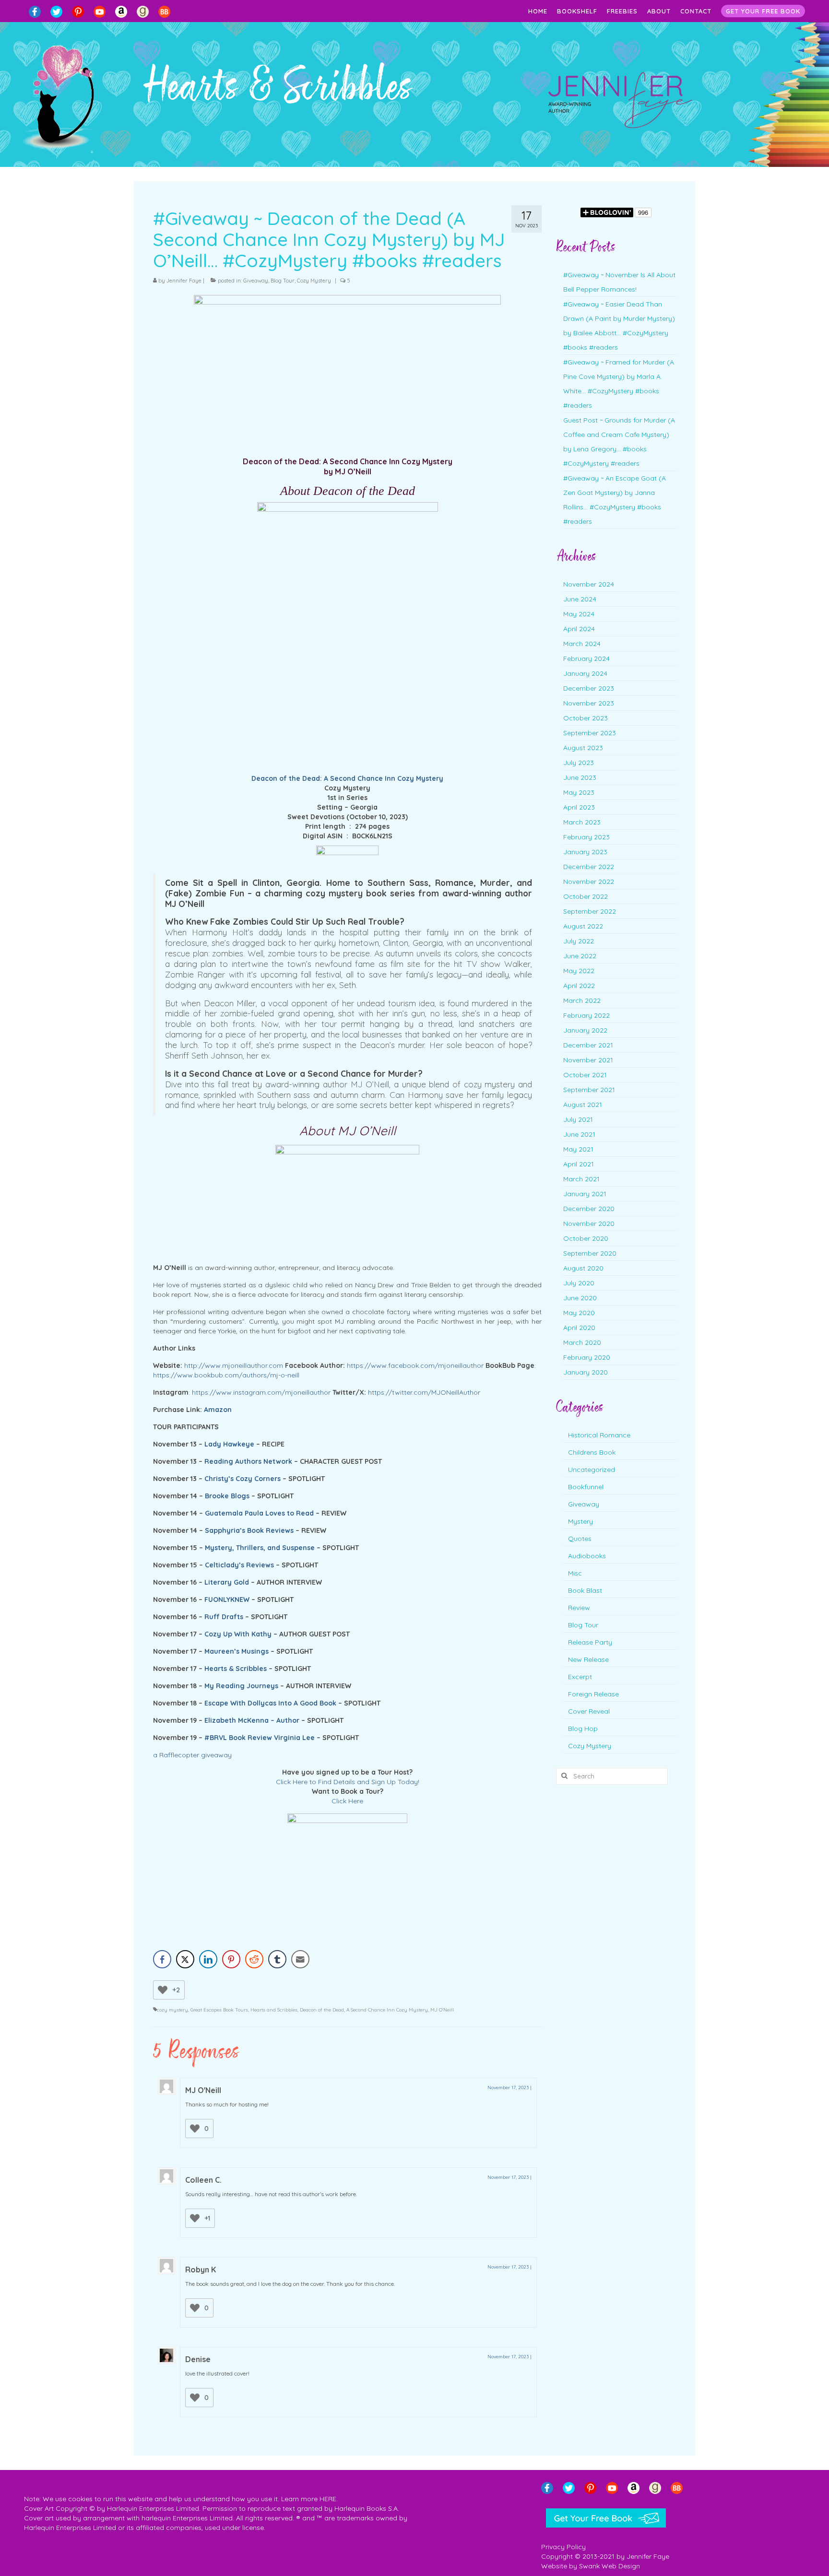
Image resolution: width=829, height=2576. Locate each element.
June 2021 (579, 1134)
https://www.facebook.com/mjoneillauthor (415, 1365)
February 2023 (586, 837)
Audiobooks (587, 1556)
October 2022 (586, 896)
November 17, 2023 (508, 2088)
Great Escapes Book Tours (219, 2010)
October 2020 (586, 1238)
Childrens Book (592, 1452)
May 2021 (578, 1149)
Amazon (218, 1410)
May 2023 (579, 792)
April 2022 (579, 986)
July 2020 (579, 1283)
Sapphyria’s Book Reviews (249, 1530)
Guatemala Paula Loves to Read (259, 1513)
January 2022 (585, 1030)
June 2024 (580, 599)
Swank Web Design (610, 2566)
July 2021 (578, 1119)
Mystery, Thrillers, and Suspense (260, 1548)
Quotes (580, 1539)
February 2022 (586, 1015)
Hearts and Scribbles (274, 2010)
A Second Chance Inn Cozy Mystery (387, 2010)
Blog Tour (283, 281)
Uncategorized (592, 1470)
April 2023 (579, 807)
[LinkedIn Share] (208, 1959)
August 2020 (583, 1268)
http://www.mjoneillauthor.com (234, 1365)
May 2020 (579, 1313)
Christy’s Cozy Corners (243, 1479)
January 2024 (585, 673)
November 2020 (589, 1223)
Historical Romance (599, 1435)
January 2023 (585, 852)
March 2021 (581, 1179)
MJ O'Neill (442, 2010)
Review (579, 1608)
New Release (588, 1659)
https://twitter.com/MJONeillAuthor (424, 1392)
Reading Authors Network (248, 1461)
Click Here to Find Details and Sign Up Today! (348, 1782)
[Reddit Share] (254, 1959)
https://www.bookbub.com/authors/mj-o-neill (226, 1375)
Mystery (580, 1521)
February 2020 (587, 1357)
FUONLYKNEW (227, 1600)
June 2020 (580, 1298)
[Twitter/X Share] (185, 1959)
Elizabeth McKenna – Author (252, 1720)
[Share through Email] (300, 1959)
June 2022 (580, 956)
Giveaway (256, 281)
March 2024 (582, 644)
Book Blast (585, 1590)
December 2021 (588, 1045)
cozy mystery (172, 2010)
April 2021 (579, 1164)
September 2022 (590, 911)
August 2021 (583, 1105)
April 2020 (579, 1328)
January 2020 (586, 1372)
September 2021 (589, 1090)
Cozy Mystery (314, 281)
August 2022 (583, 926)
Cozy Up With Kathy (238, 1634)
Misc (575, 1573)
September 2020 (590, 1253)
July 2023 (579, 763)
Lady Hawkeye (229, 1444)
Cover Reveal (589, 1711)
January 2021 (585, 1194)
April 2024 (579, 629)
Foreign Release (593, 1694)
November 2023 (589, 703)
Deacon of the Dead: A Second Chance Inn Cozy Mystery (347, 778)
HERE (328, 2499)
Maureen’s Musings (237, 1651)
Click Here (347, 1801)
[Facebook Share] (162, 1959)
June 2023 (580, 777)
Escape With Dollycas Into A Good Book (270, 1703)
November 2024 (589, 584)
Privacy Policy (563, 2547)
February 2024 (586, 659)
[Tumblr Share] (277, 1959)
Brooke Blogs (227, 1496)
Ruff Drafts (224, 1617)
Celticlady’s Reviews (239, 1565)
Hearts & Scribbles (236, 1669)
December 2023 (589, 688)
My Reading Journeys (241, 1686)
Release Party (590, 1642)
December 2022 (589, 867)
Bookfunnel (586, 1487)
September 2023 (590, 733)
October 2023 (586, 718)
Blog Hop (583, 1729)
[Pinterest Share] (231, 1959)
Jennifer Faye (184, 281)
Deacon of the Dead (322, 2010)
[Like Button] (163, 1990)
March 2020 (582, 1342)
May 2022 (579, 971)
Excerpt (580, 1677)
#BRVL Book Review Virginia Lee (260, 1738)
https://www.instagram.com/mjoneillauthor (261, 1392)
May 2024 (579, 614)
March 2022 (582, 1000)
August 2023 (583, 748)
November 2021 (588, 1060)
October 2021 (585, 1075)
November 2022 (589, 882)
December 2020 (589, 1209)
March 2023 (582, 822)
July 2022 (579, 941)
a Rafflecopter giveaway (192, 1755)
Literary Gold (227, 1582)
